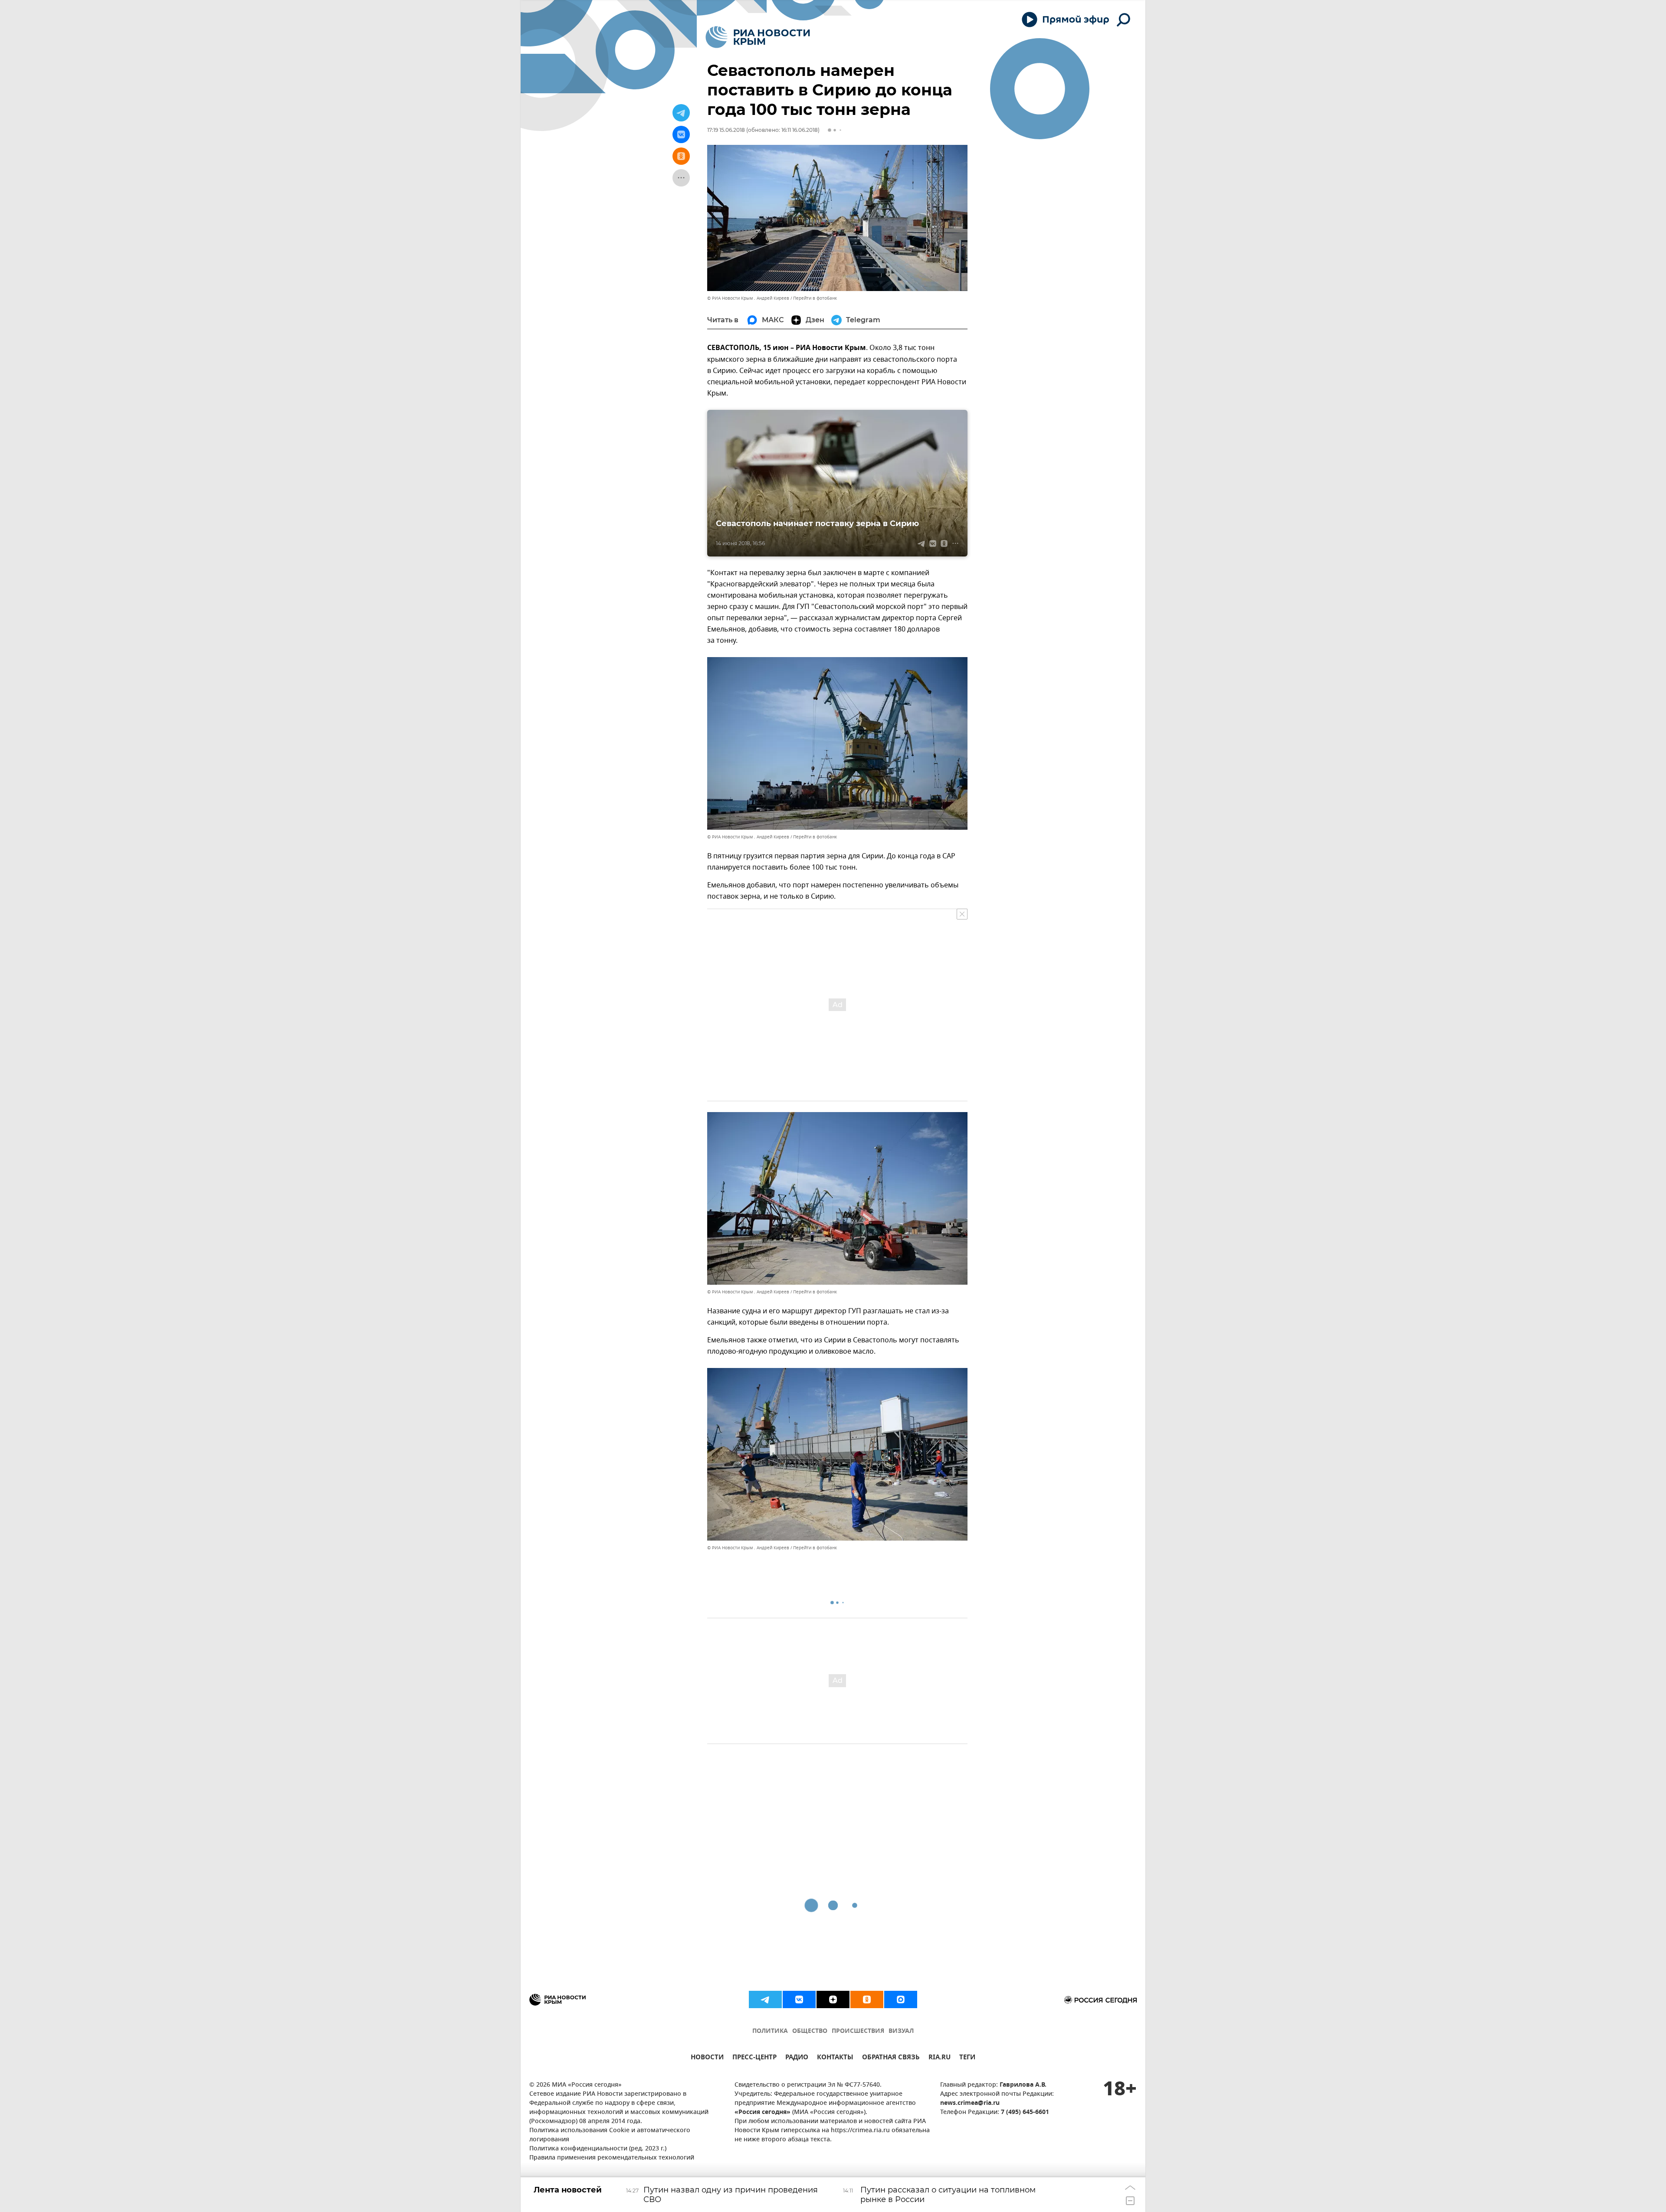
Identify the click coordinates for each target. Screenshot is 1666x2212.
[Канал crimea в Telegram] (765, 1999)
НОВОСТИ (707, 2058)
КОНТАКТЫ (835, 2058)
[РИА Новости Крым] (758, 37)
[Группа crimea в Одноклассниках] (867, 1999)
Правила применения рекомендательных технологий (612, 2158)
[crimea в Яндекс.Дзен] (833, 1999)
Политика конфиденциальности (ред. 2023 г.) (598, 2149)
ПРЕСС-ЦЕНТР (754, 2058)
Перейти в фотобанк (815, 298)
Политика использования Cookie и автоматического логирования (610, 2135)
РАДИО (797, 2058)
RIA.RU (940, 2058)
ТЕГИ (967, 2058)
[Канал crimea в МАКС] (901, 1999)
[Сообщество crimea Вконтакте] (799, 1999)
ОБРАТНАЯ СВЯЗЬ (891, 2058)
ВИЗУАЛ (901, 2031)
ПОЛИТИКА (770, 2031)
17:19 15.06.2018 (726, 130)
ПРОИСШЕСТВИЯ (858, 2031)
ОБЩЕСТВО (810, 2031)
